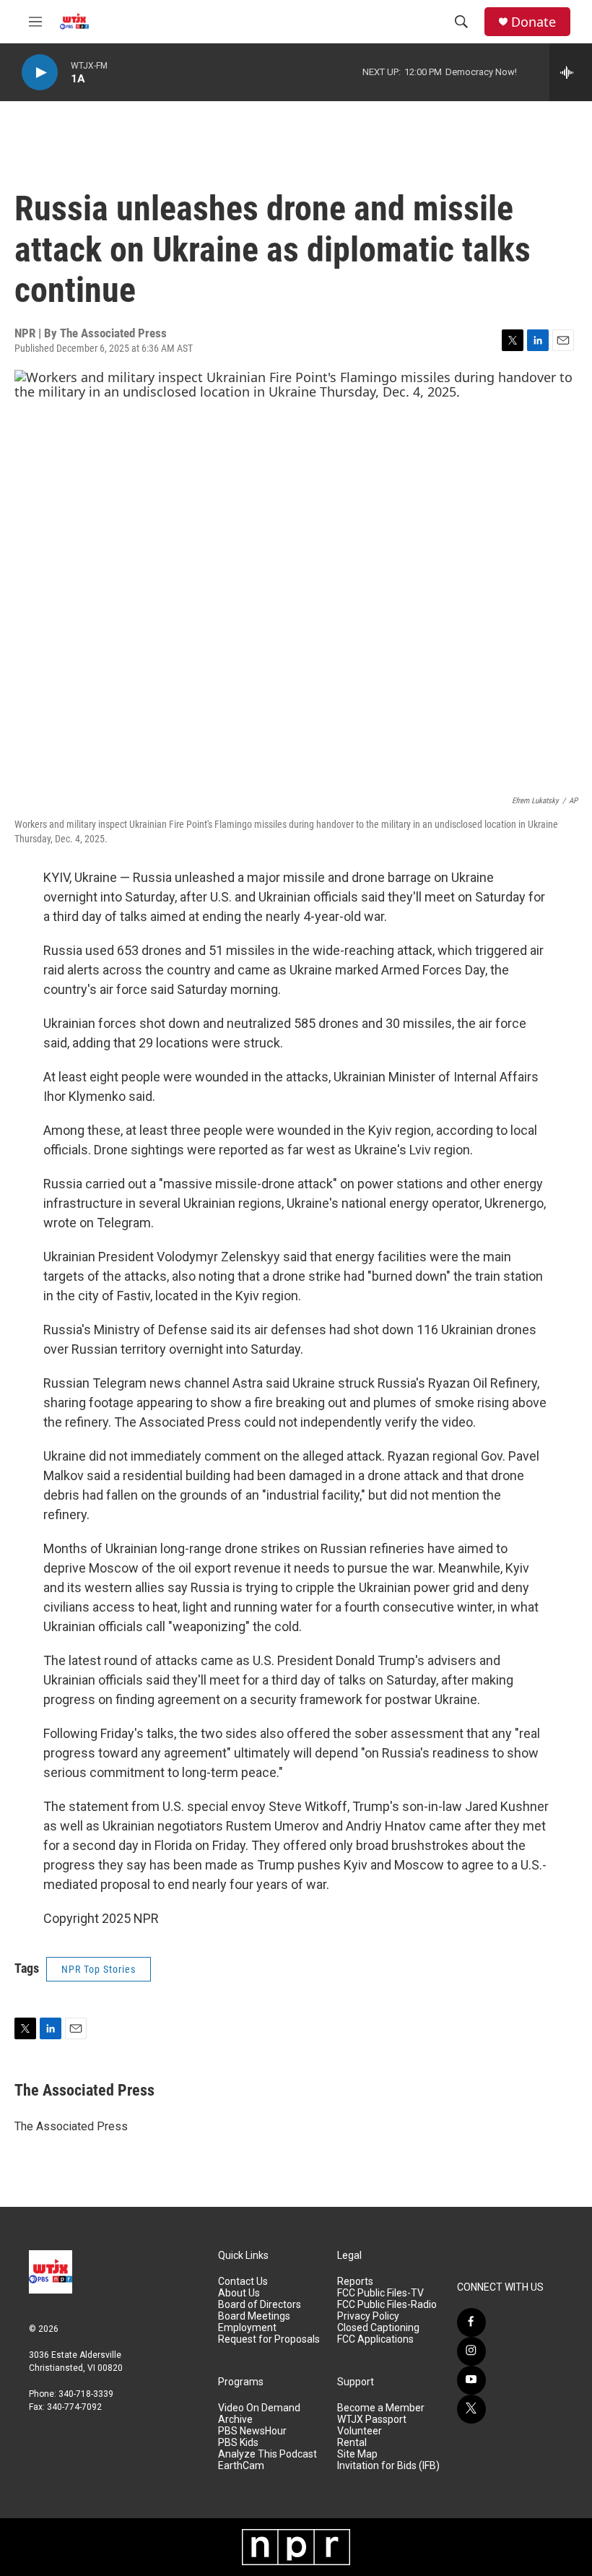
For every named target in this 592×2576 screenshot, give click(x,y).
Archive (235, 2420)
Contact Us (243, 2282)
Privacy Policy (368, 2316)
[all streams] (571, 72)
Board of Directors (260, 2305)
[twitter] (471, 2409)
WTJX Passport (372, 2420)
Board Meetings (254, 2316)
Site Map (357, 2454)
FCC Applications (375, 2339)
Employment (247, 2328)
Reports (355, 2282)
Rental (352, 2443)
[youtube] (471, 2380)
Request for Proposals (269, 2339)
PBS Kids (238, 2443)
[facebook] (471, 2322)
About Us (239, 2293)
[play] (40, 73)
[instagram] (471, 2351)
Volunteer (360, 2431)
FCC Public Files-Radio (387, 2305)
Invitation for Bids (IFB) (388, 2466)
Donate (534, 22)
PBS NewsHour (252, 2431)
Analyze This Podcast (267, 2454)
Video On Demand (259, 2408)
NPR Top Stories (99, 1969)
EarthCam (241, 2466)
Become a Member (381, 2408)
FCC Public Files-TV (380, 2293)
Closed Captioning (378, 2328)
